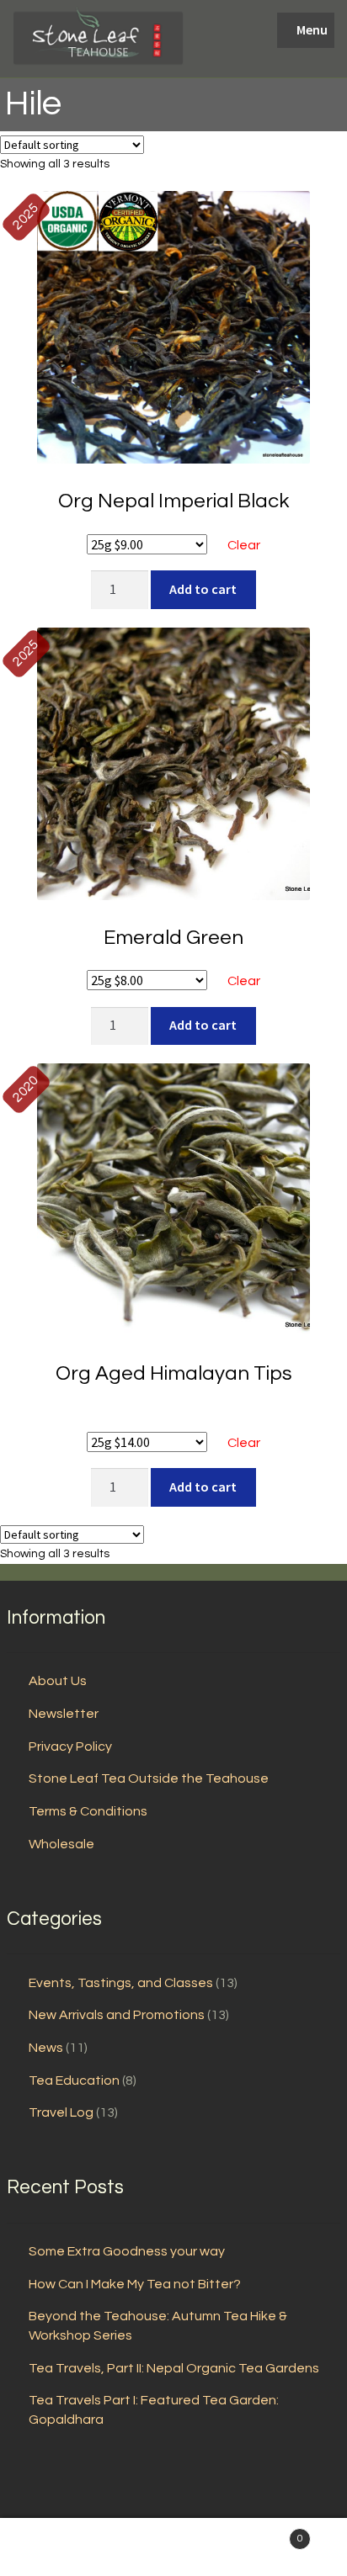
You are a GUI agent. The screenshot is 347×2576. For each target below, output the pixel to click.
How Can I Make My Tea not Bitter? (135, 2284)
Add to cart (203, 589)
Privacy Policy (70, 1746)
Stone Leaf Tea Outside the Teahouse (149, 1778)
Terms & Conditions (88, 1811)
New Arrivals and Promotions (117, 2015)
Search (173, 2547)
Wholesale (61, 1844)
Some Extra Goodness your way (127, 2251)
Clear (244, 545)
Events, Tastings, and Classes (121, 1983)
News (46, 2048)
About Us (58, 1681)
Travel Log (61, 2112)
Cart (267, 2533)
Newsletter (64, 1714)
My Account (58, 2547)
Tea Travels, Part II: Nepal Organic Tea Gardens (174, 2368)
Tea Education (74, 2080)
